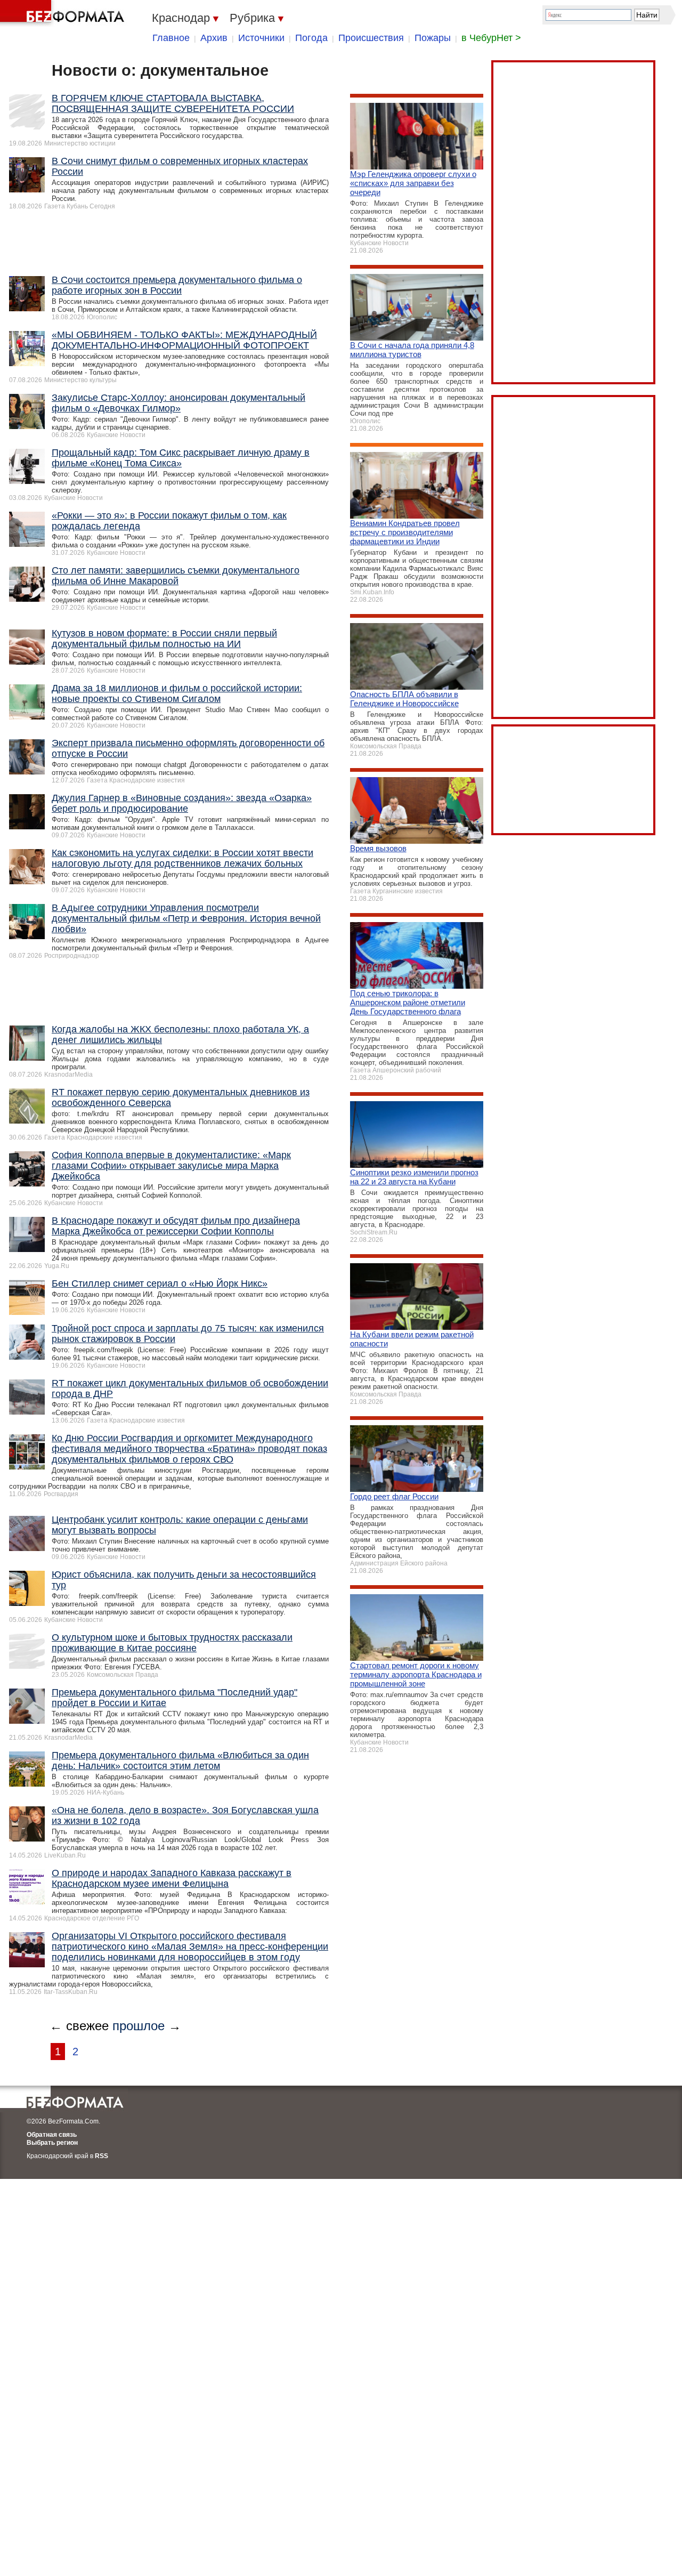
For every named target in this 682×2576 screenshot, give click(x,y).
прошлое (139, 2026)
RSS (102, 2156)
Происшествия (371, 38)
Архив (214, 38)
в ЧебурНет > (491, 38)
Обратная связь (52, 2135)
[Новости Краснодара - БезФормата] (64, 13)
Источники (261, 38)
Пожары (433, 38)
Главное (171, 38)
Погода (311, 38)
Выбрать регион (52, 2143)
